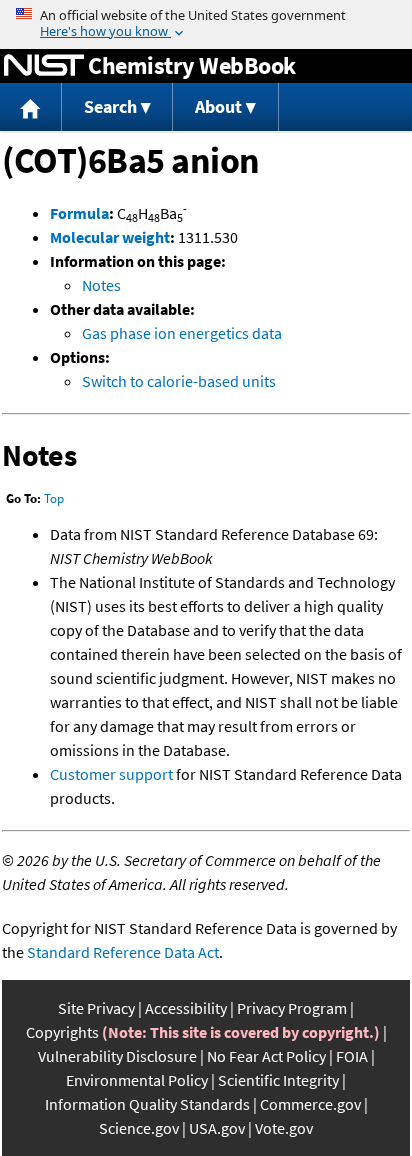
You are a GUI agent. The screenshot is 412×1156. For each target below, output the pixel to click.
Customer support (111, 774)
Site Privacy (96, 1008)
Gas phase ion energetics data (182, 333)
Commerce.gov (310, 1104)
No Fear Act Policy (266, 1056)
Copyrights (62, 1032)
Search (110, 106)
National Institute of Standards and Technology (44, 66)
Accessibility (186, 1008)
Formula (79, 213)
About (218, 106)
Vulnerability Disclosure (117, 1056)
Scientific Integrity (278, 1080)
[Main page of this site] (31, 107)
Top (54, 498)
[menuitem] (31, 107)
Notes (101, 285)
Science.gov (139, 1128)
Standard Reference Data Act (123, 952)
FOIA (352, 1056)
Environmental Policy (137, 1080)
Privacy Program (292, 1008)
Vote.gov (284, 1128)
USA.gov (217, 1128)
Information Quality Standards (147, 1104)
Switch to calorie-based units (179, 381)
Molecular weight (110, 237)
